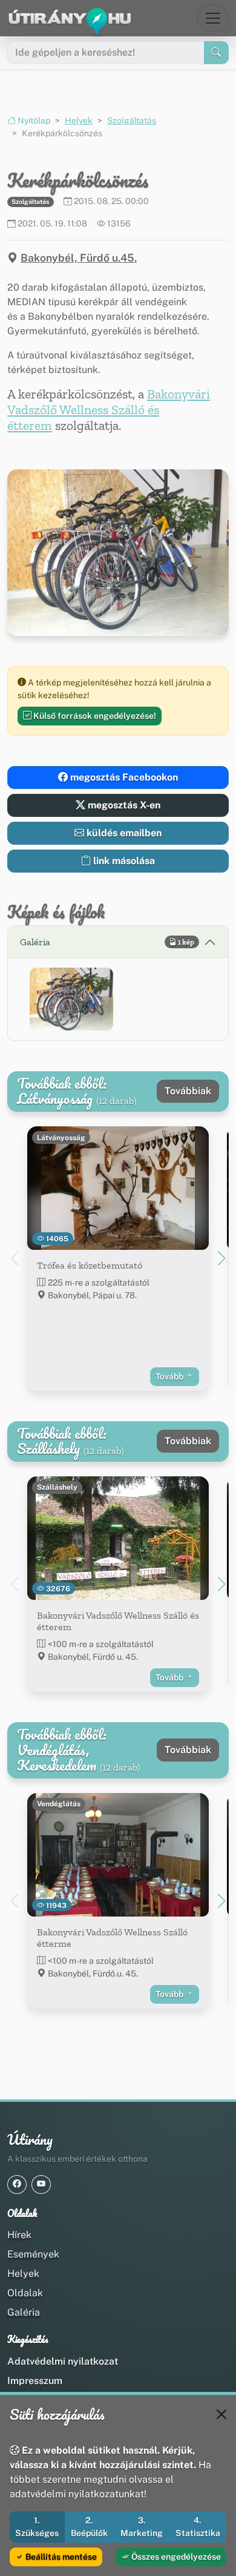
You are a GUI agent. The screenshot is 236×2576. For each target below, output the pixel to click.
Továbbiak (188, 1091)
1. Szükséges (37, 2527)
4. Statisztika (198, 2527)
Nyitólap (33, 121)
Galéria (24, 2312)
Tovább (170, 1376)
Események (33, 2254)
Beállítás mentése (60, 2557)
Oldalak (25, 2293)
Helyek (79, 121)
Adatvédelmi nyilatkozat (63, 2361)
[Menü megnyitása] (213, 18)
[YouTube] (41, 2185)
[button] (71, 999)
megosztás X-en (123, 805)
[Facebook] (17, 2185)
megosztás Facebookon (123, 777)
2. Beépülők (89, 2527)
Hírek (19, 2235)
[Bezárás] (221, 2414)
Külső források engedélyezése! (94, 716)
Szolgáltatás (132, 121)
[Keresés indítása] (216, 53)
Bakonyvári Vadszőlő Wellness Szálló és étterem (109, 410)
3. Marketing (142, 2527)
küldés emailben (123, 833)
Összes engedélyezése (175, 2557)
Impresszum (35, 2381)
